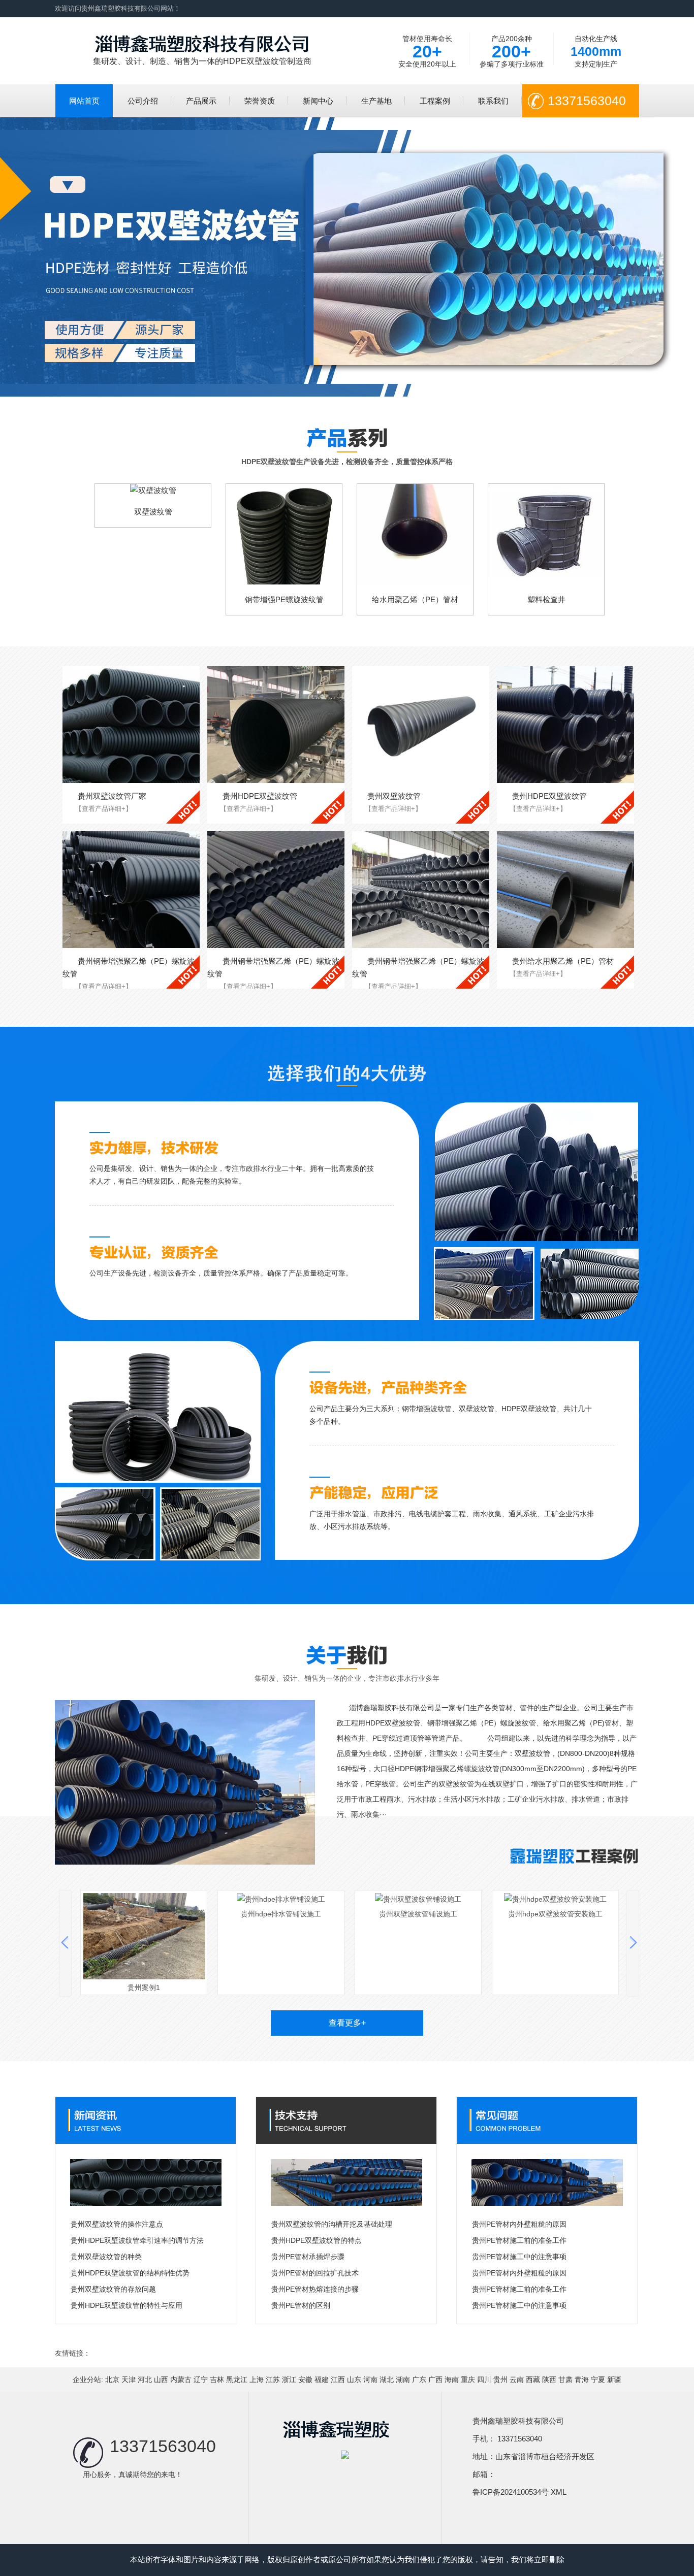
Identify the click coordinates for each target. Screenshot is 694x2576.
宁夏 (598, 2379)
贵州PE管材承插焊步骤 (308, 2257)
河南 (370, 2379)
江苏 (273, 2379)
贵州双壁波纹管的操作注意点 (117, 2224)
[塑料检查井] (546, 534)
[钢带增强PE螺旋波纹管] (284, 534)
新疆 (614, 2379)
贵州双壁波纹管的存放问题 (113, 2289)
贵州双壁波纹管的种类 (106, 2257)
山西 (161, 2379)
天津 (129, 2379)
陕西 (549, 2379)
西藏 (533, 2379)
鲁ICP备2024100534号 (511, 2492)
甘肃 (565, 2379)
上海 (257, 2379)
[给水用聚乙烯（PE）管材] (415, 534)
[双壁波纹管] (153, 490)
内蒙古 (181, 2379)
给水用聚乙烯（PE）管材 (415, 599)
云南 (517, 2379)
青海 (582, 2379)
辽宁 (201, 2379)
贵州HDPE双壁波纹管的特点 (317, 2240)
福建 (322, 2379)
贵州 (500, 2379)
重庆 (468, 2379)
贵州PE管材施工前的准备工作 (519, 2240)
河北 (145, 2379)
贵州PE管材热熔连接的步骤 (315, 2289)
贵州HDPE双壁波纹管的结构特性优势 (130, 2273)
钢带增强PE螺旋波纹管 (284, 599)
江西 (338, 2379)
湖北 (387, 2379)
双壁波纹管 (153, 512)
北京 (112, 2379)
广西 (435, 2379)
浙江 (289, 2379)
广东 (419, 2379)
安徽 (305, 2379)
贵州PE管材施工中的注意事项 (519, 2257)
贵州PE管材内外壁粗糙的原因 (519, 2224)
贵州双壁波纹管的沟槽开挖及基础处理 (332, 2224)
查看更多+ (347, 2023)
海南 (452, 2379)
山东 (354, 2379)
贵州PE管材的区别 (301, 2305)
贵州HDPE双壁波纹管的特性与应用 (127, 2305)
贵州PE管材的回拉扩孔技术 (315, 2273)
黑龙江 (237, 2379)
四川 (484, 2379)
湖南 (403, 2379)
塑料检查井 (546, 599)
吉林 (217, 2379)
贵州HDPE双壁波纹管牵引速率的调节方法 (137, 2240)
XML (559, 2492)
